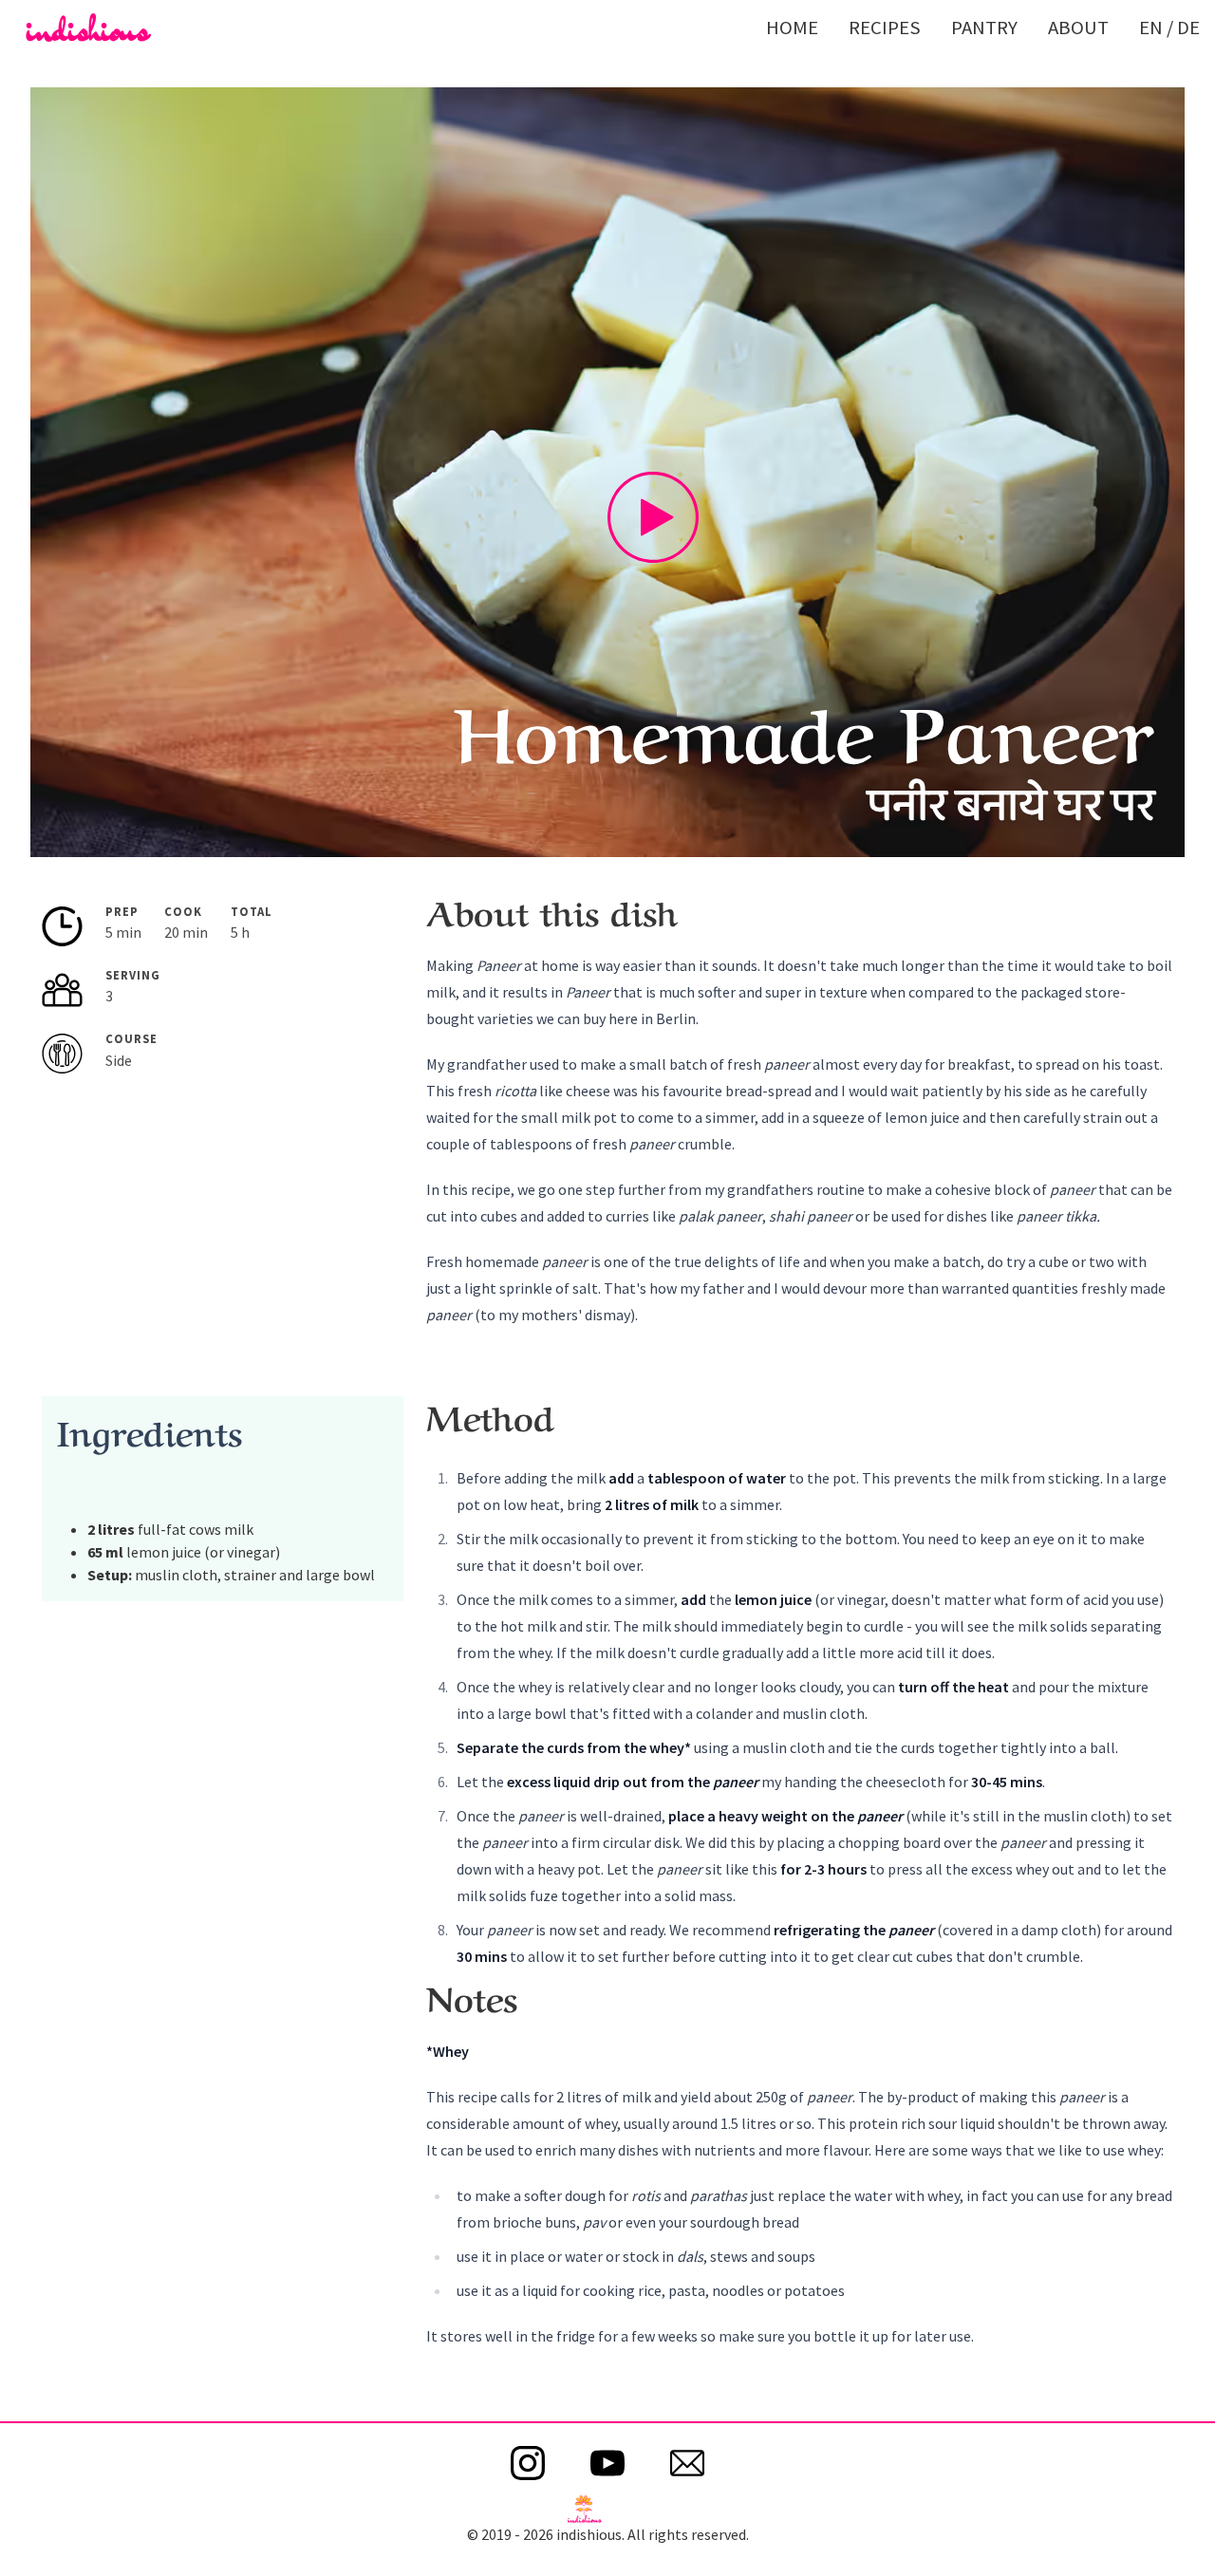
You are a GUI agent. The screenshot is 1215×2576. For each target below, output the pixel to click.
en (1151, 28)
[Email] (687, 2463)
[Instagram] (528, 2463)
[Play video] (653, 517)
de (1188, 28)
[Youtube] (607, 2463)
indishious (88, 28)
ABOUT (1078, 28)
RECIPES (885, 28)
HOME (792, 28)
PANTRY (984, 28)
